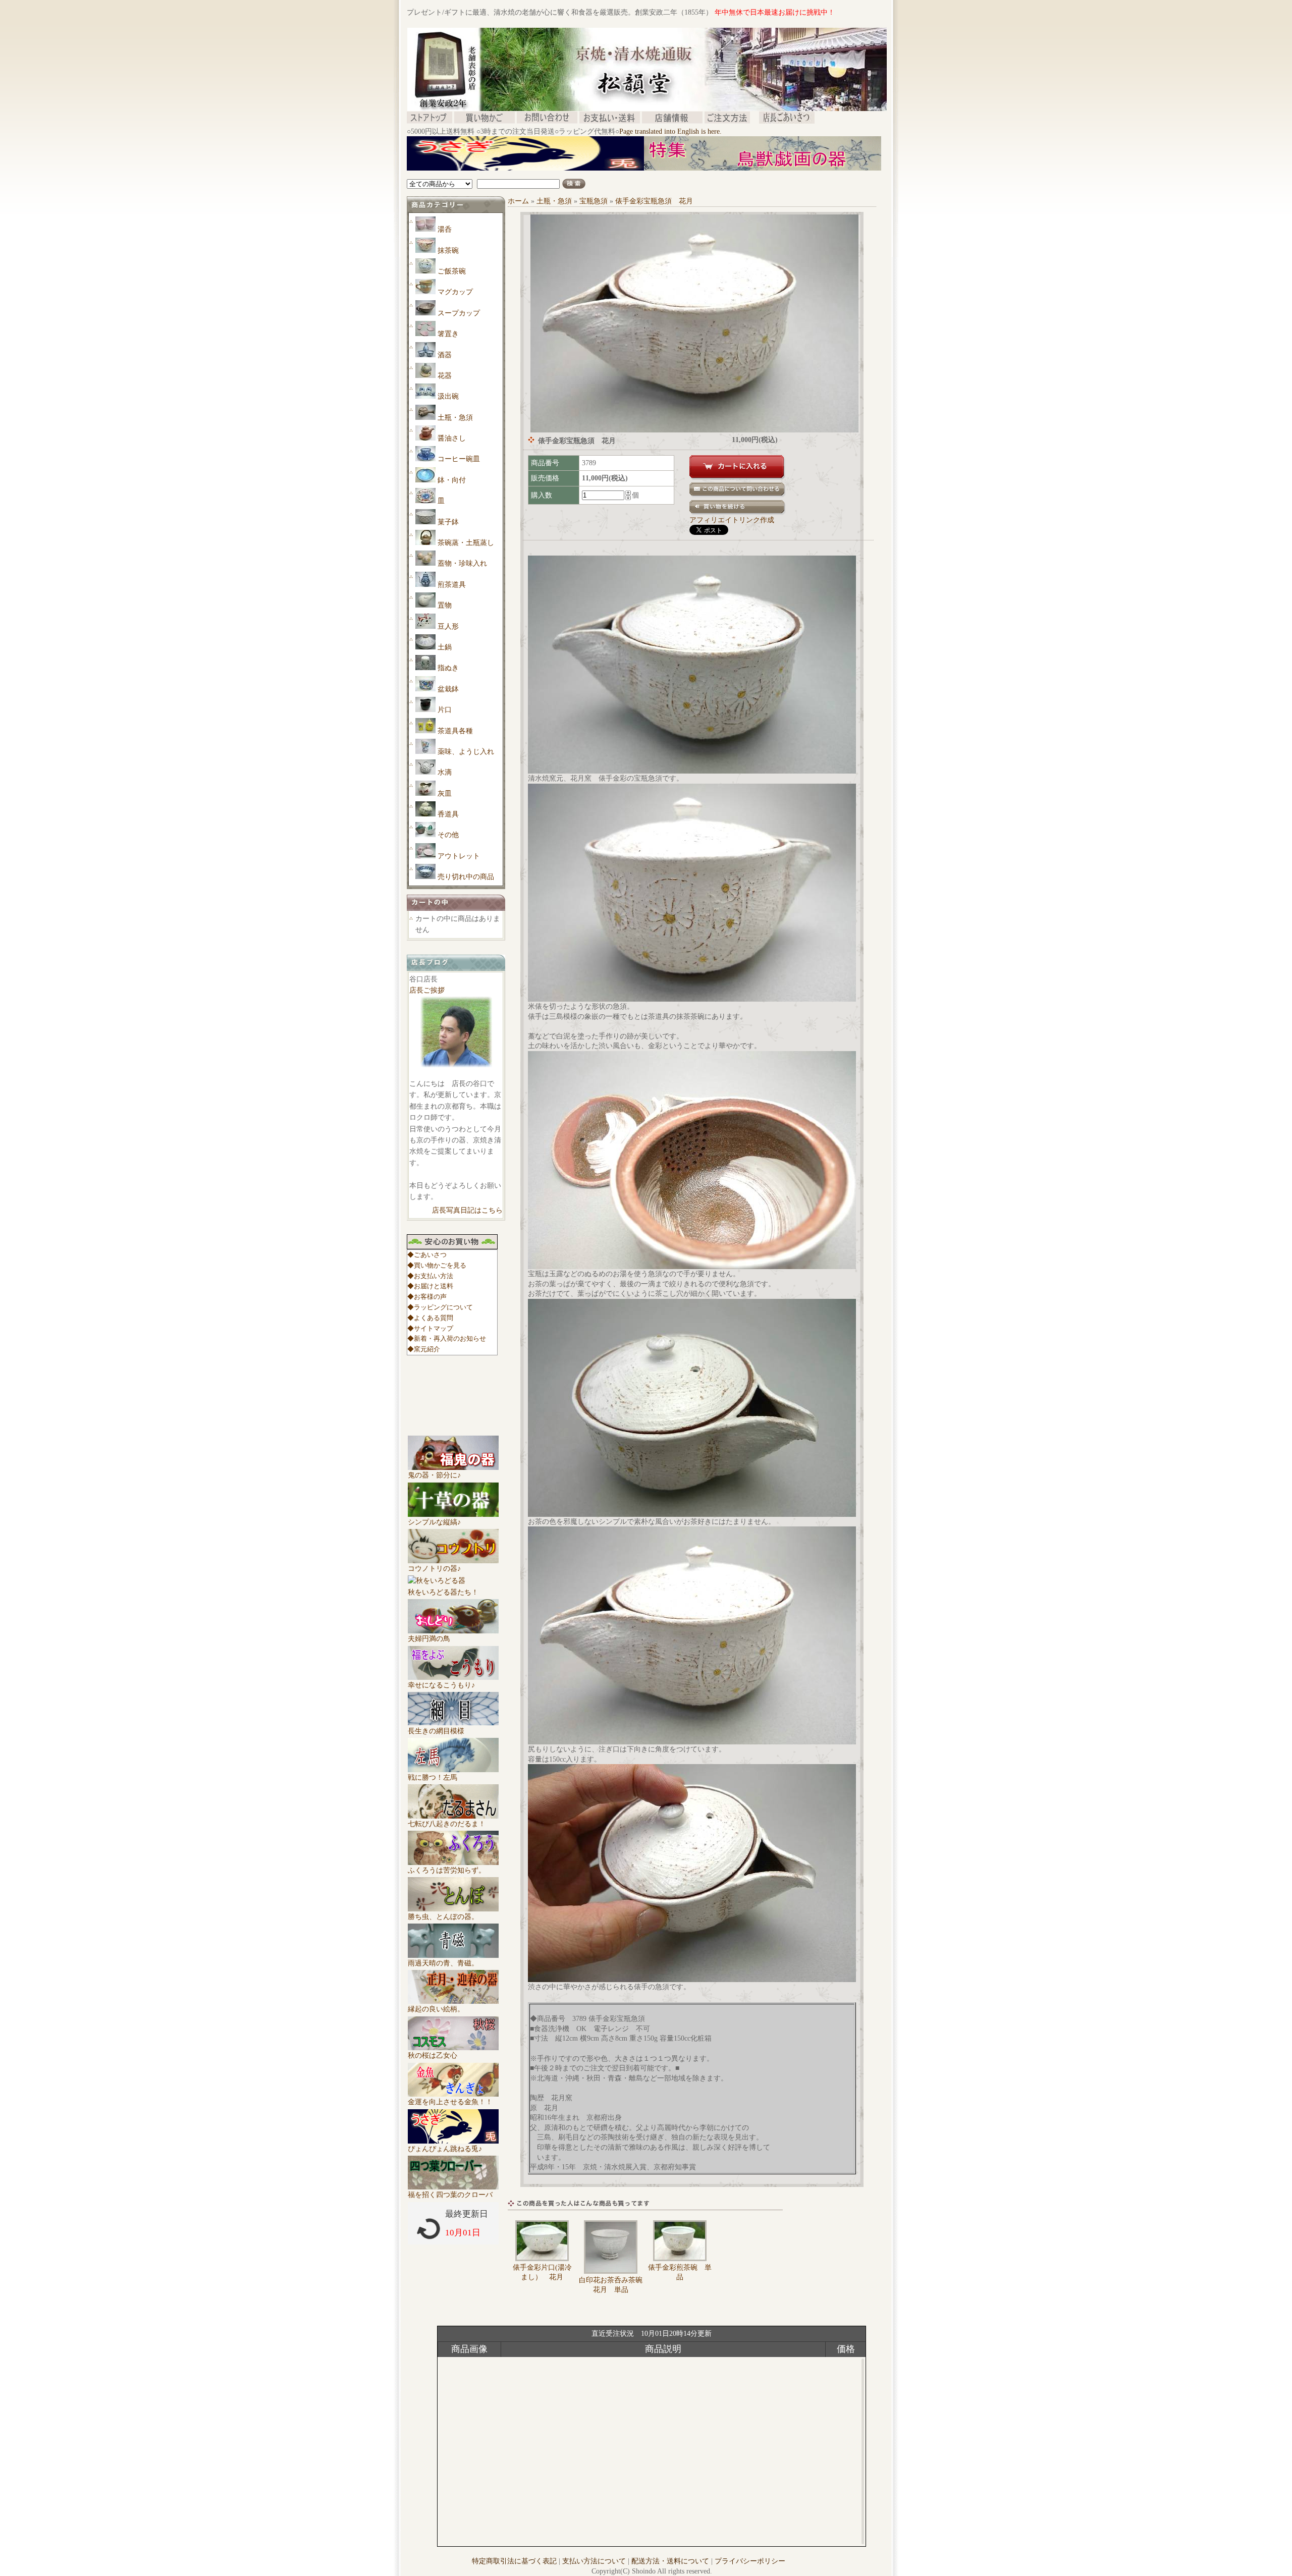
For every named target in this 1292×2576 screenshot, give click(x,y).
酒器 (445, 355)
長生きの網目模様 (436, 1731)
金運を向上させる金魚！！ (450, 2102)
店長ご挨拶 (427, 990)
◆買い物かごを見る (437, 1265)
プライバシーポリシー (750, 2561)
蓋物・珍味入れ (462, 563)
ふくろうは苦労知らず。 (447, 1870)
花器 (445, 376)
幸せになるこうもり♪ (441, 1685)
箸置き (448, 334)
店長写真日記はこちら (467, 1210)
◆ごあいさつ (427, 1255)
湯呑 (445, 229)
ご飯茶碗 (452, 271)
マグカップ (455, 292)
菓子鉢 (448, 522)
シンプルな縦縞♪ (434, 1522)
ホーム (518, 201)
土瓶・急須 (455, 418)
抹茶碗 (448, 251)
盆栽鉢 (448, 689)
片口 (445, 710)
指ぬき (448, 668)
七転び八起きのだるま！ (447, 1824)
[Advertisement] (590, 174)
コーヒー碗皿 (459, 459)
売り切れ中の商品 (466, 877)
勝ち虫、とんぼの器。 (443, 1917)
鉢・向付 (452, 480)
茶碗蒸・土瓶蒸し (466, 543)
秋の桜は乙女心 (433, 2056)
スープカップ (459, 313)
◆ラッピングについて (440, 1307)
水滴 (445, 772)
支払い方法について (594, 2561)
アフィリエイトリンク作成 (732, 520)
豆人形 (448, 626)
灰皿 (445, 793)
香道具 (448, 814)
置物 (445, 605)
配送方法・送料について (670, 2561)
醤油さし (452, 438)
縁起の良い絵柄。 (436, 2009)
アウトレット (459, 856)
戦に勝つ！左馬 (433, 1777)
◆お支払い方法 (430, 1276)
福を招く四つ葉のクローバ (450, 2195)
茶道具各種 (455, 731)
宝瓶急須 (594, 201)
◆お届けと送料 (430, 1286)
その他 (448, 835)
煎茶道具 (452, 585)
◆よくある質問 (430, 1318)
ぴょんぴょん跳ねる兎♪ (445, 2149)
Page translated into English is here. (670, 131)
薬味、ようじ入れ (466, 752)
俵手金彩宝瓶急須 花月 (654, 201)
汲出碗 (448, 396)
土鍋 (445, 647)
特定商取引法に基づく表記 (514, 2561)
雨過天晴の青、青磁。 (443, 1963)
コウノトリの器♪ (434, 1569)
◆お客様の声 (427, 1297)
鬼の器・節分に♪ (434, 1475)
